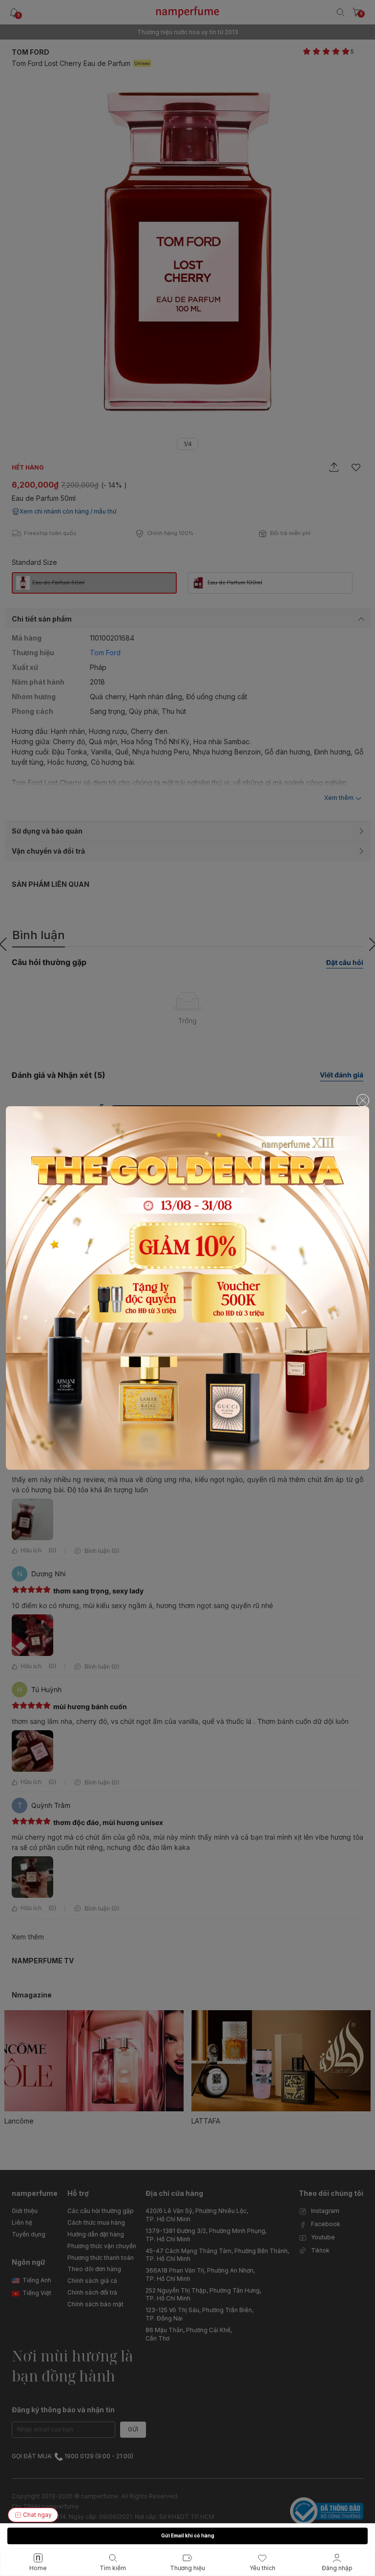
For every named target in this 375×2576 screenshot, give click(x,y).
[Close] (363, 1100)
